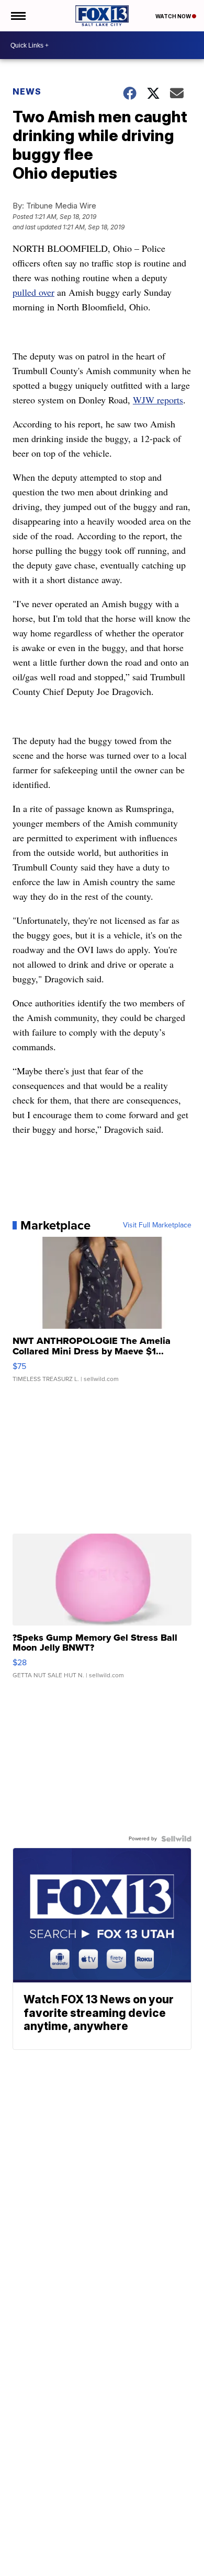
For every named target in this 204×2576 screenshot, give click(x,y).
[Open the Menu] (18, 16)
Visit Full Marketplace (157, 1225)
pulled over (33, 292)
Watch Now (174, 16)
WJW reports (158, 400)
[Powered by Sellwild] (176, 1839)
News (27, 91)
